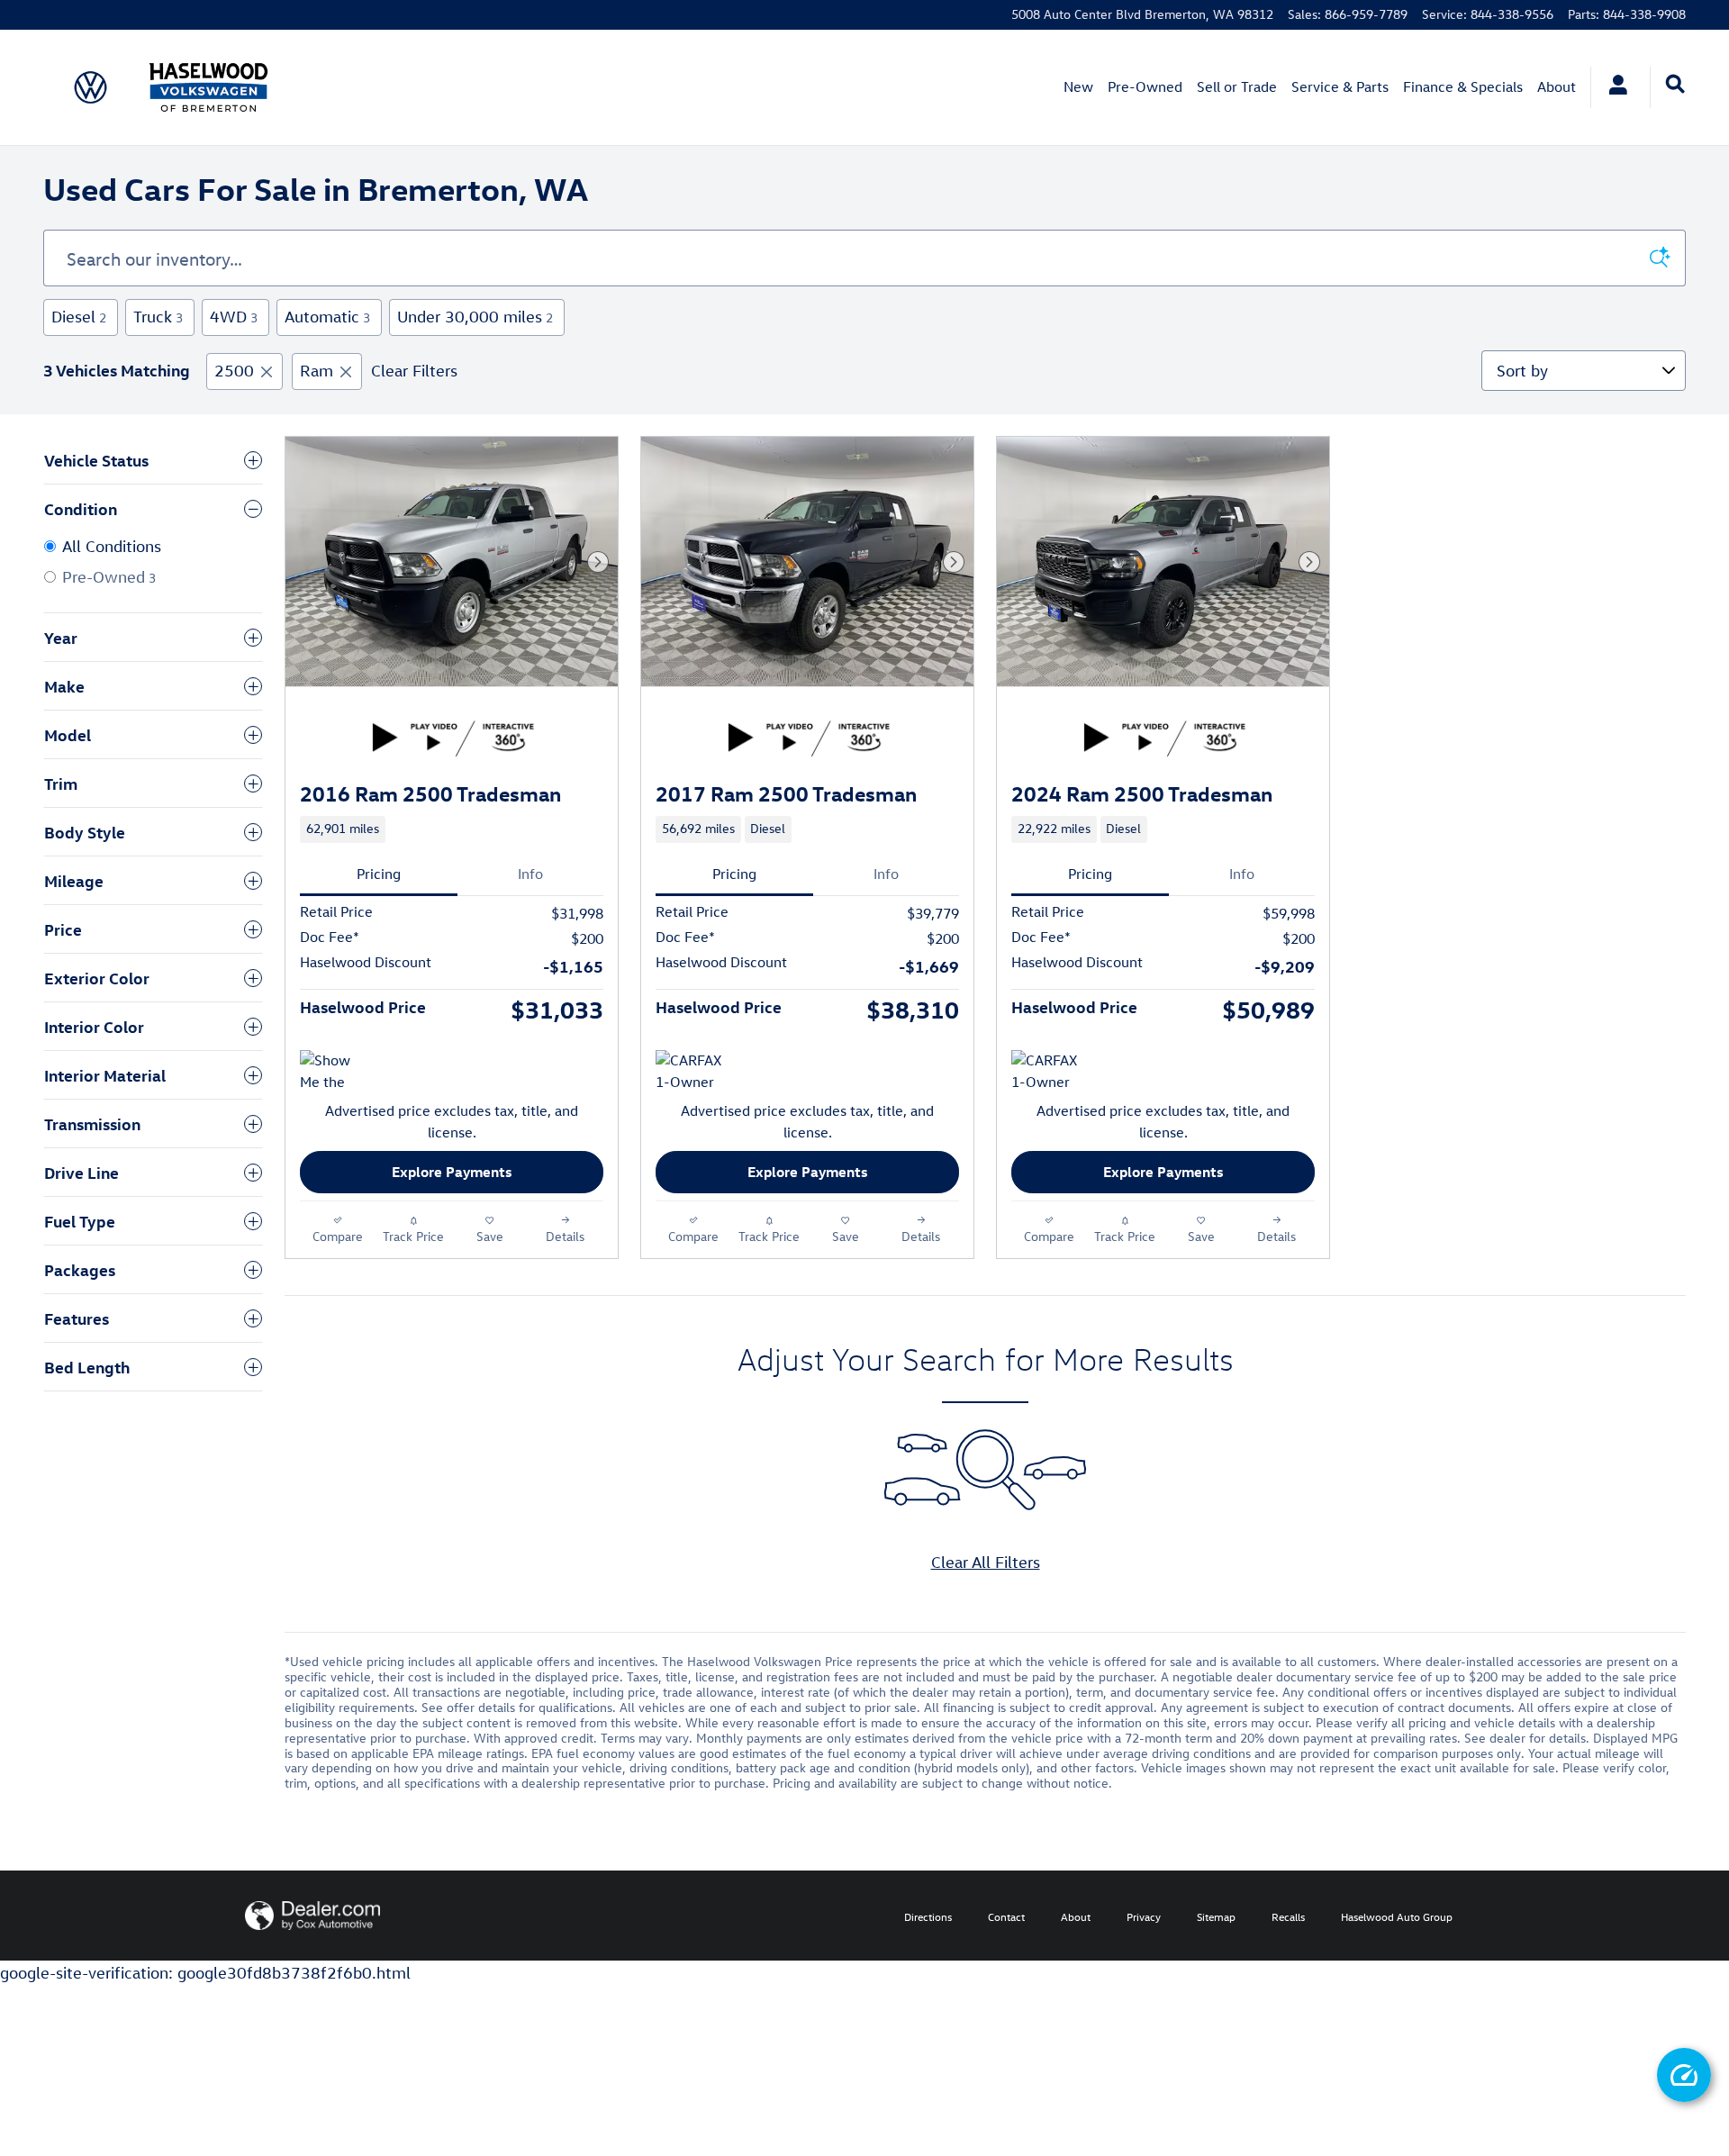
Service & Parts (1340, 86)
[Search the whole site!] (1675, 85)
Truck (158, 317)
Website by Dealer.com (312, 1916)
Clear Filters (414, 371)
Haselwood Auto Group (1397, 1916)
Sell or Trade (1237, 86)
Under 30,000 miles (475, 317)
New (1078, 86)
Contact (1006, 1916)
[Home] (91, 87)
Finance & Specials (1463, 86)
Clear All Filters (986, 1562)
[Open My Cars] (1613, 87)
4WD (234, 317)
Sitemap (1216, 1916)
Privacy (1144, 1916)
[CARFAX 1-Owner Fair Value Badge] (689, 1072)
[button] (452, 829)
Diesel (79, 317)
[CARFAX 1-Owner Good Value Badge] (1045, 1072)
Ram (317, 371)
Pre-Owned (1145, 86)
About (1557, 86)
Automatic (327, 317)
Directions (928, 1916)
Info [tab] (530, 874)
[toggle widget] (1684, 2075)
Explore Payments (452, 1172)
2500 (234, 371)
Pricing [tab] (379, 874)
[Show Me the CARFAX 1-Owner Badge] (334, 1072)
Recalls (1288, 1916)
